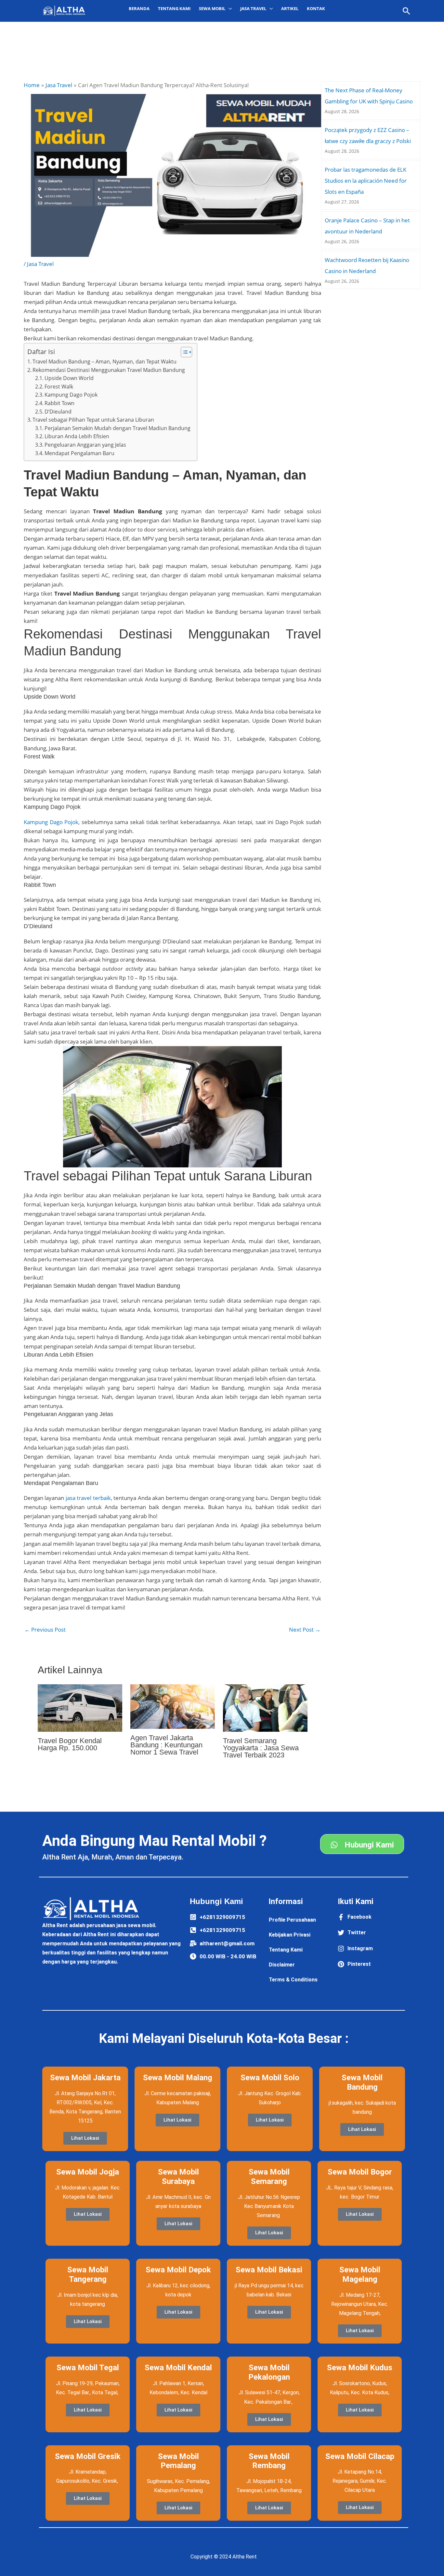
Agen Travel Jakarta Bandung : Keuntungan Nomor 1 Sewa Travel (166, 1745)
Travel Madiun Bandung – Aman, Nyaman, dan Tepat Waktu (104, 361)
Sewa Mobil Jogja (88, 2172)
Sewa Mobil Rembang (269, 2461)
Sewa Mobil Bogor (360, 2172)
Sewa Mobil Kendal (178, 2368)
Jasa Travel (40, 264)
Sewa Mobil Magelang (360, 2274)
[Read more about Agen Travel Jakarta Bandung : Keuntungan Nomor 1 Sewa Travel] (173, 1706)
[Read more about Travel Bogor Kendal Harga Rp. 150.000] (80, 1708)
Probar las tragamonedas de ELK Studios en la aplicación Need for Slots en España (366, 181)
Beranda (139, 8)
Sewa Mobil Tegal (88, 2368)
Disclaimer (282, 1965)
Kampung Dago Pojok (71, 395)
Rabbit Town (59, 403)
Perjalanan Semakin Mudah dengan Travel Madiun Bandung (118, 428)
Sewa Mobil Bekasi (269, 2270)
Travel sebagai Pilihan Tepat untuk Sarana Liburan (93, 420)
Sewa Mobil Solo (270, 2078)
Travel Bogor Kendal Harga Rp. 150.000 (70, 1744)
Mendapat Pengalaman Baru (79, 453)
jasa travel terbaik (88, 1498)
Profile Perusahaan (292, 1920)
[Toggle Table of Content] (183, 352)
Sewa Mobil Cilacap (360, 2456)
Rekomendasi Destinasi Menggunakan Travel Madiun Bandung (109, 370)
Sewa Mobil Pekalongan (269, 2372)
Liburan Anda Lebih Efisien (77, 436)
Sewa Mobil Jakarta (85, 2078)
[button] (406, 11)
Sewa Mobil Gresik (88, 2456)
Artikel (290, 8)
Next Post (305, 1630)
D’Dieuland (58, 412)
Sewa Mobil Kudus (360, 2368)
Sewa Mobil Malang (178, 2078)
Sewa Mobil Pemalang (178, 2461)
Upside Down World (69, 378)
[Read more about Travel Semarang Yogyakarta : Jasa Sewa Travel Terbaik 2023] (265, 1708)
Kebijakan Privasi (290, 1935)
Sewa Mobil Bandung (362, 2082)
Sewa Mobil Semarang (269, 2177)
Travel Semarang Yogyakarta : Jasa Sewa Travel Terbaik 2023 (261, 1748)
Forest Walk (59, 387)
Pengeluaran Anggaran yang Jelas (85, 445)
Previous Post (45, 1630)
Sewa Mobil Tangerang (88, 2274)
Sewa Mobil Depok (178, 2270)
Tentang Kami (174, 8)
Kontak (316, 8)
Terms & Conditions (293, 1980)
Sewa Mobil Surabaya (178, 2177)
